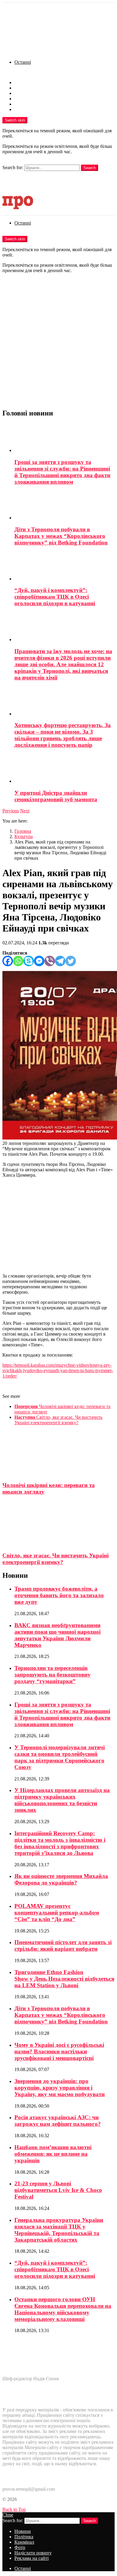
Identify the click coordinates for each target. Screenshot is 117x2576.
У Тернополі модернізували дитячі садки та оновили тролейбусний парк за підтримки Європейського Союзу (60, 1757)
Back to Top (14, 2509)
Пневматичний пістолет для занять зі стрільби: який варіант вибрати (63, 1945)
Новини (23, 82)
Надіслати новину (33, 104)
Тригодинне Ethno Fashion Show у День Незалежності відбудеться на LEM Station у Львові (64, 1979)
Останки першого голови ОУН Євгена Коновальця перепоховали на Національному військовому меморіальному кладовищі (63, 2309)
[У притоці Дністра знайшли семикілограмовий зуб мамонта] (64, 769)
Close (8, 2515)
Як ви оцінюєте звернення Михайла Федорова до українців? (61, 1879)
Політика (24, 88)
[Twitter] (71, 961)
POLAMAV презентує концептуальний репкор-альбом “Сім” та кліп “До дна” (57, 1913)
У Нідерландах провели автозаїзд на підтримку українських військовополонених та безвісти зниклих (62, 1800)
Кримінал (24, 93)
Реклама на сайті (31, 109)
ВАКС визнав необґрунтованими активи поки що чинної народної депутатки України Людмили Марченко (57, 1635)
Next (25, 811)
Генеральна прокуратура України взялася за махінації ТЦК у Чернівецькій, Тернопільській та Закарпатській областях (59, 2230)
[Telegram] (60, 961)
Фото (20, 99)
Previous (11, 811)
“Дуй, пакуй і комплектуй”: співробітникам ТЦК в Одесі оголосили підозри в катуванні (55, 597)
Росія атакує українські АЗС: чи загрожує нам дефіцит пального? (58, 2121)
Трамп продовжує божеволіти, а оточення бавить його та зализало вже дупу (59, 1595)
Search (90, 168)
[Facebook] (8, 961)
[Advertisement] (58, 345)
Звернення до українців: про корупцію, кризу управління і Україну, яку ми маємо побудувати (60, 2088)
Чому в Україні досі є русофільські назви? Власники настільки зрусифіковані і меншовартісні (59, 2051)
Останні (23, 62)
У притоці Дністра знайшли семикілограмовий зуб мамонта (56, 796)
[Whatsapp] (18, 961)
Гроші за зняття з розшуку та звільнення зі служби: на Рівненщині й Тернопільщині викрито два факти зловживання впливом (62, 472)
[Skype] (29, 961)
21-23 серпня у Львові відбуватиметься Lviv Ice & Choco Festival (58, 2190)
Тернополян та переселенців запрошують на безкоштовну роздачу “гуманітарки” (52, 1675)
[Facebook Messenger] (39, 961)
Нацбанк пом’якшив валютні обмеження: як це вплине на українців (53, 2154)
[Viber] (50, 961)
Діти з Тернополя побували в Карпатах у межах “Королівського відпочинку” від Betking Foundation (61, 536)
